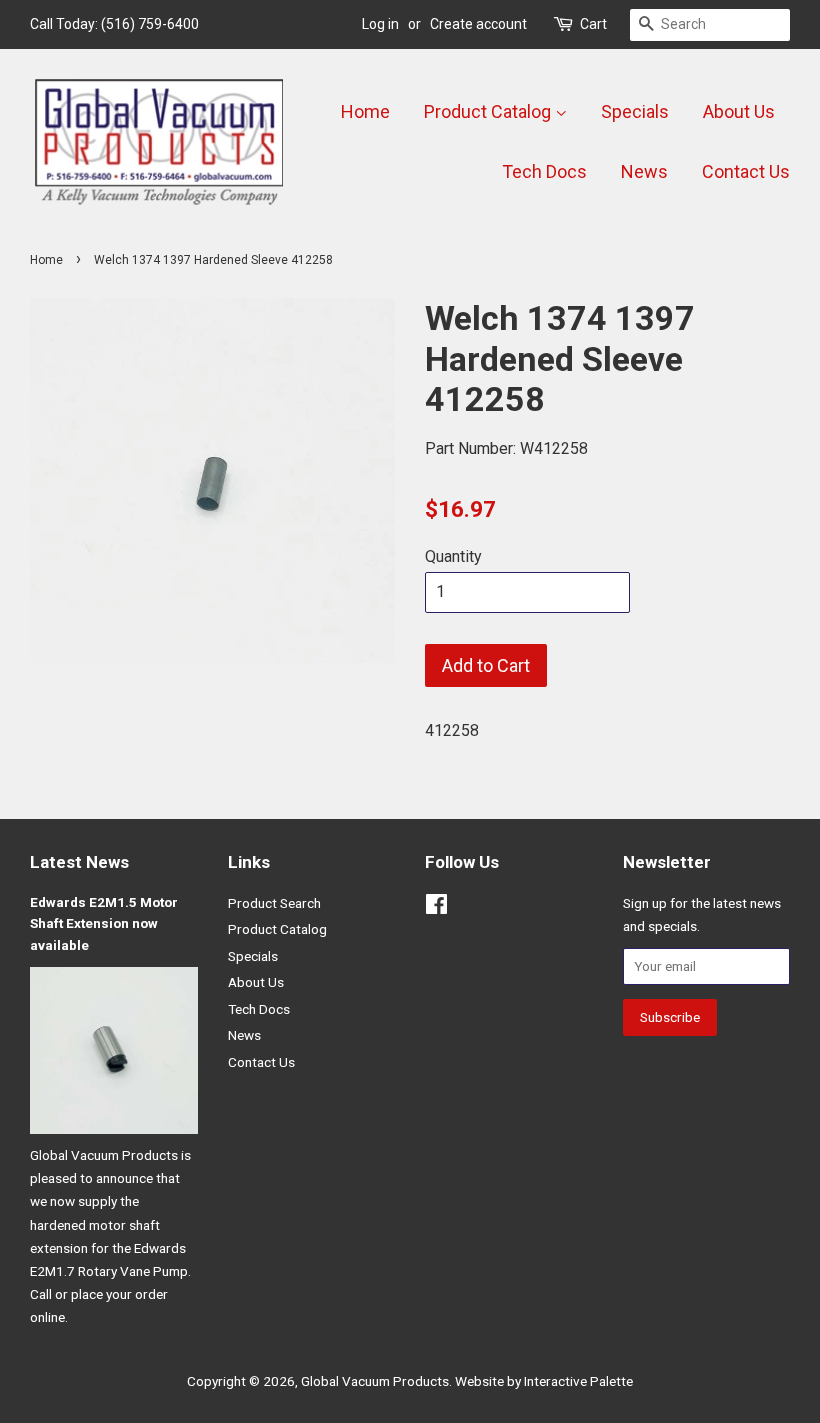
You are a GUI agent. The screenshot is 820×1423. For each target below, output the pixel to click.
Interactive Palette (578, 1381)
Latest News (79, 862)
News (644, 171)
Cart (593, 24)
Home (365, 111)
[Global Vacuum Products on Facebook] (436, 908)
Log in (380, 24)
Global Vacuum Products (375, 1381)
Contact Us (746, 171)
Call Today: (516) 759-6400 (114, 24)
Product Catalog (489, 111)
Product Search (274, 903)
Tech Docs (544, 171)
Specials (635, 111)
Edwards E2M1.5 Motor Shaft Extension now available (104, 924)
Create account (478, 24)
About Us (739, 111)
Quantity (453, 556)
